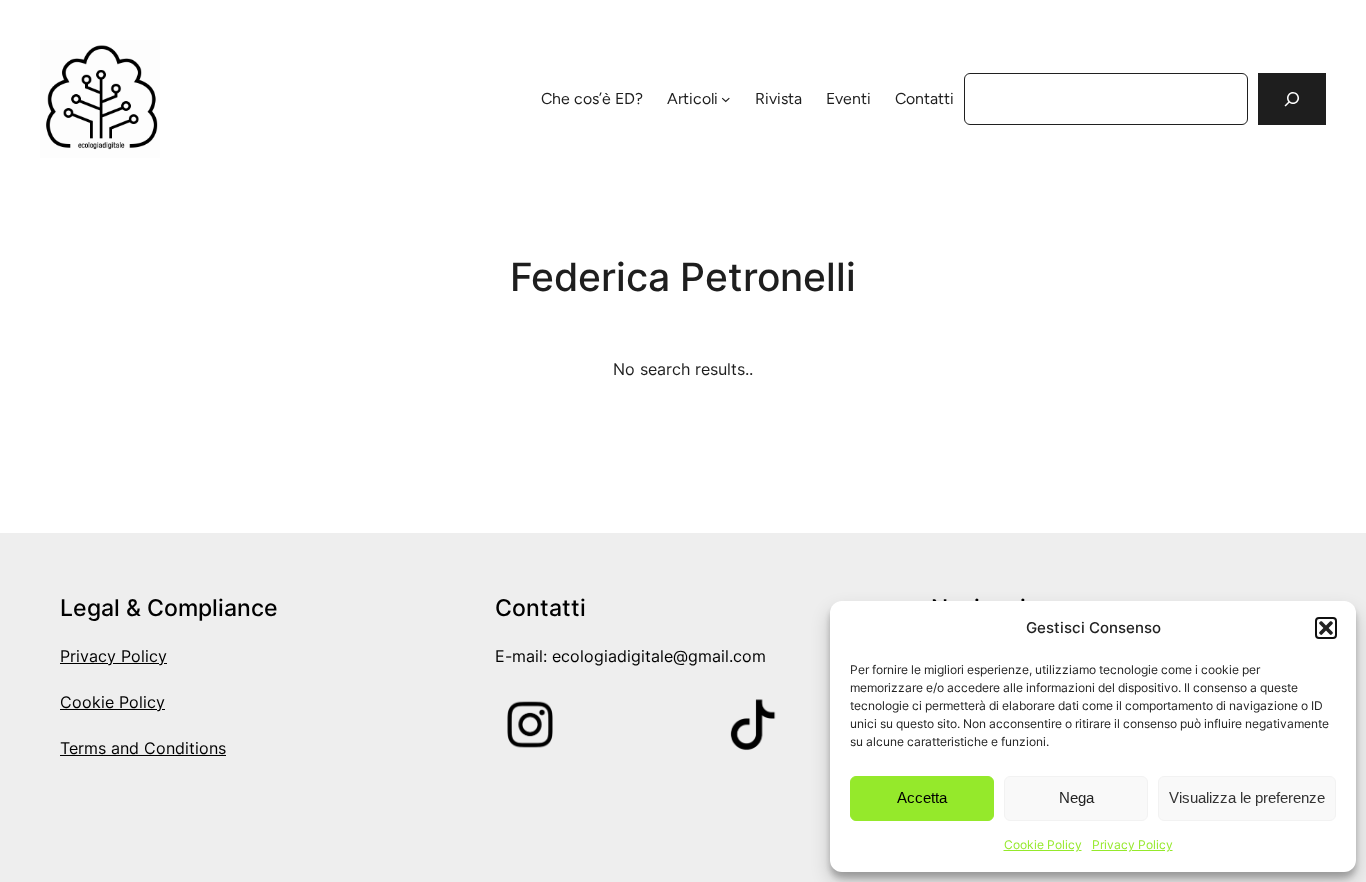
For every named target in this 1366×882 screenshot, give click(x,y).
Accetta (922, 797)
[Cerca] (1292, 99)
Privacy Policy (1132, 844)
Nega (1076, 797)
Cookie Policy (1043, 844)
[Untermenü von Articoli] (726, 99)
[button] (1326, 628)
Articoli (692, 98)
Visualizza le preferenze (1247, 797)
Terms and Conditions (143, 748)
